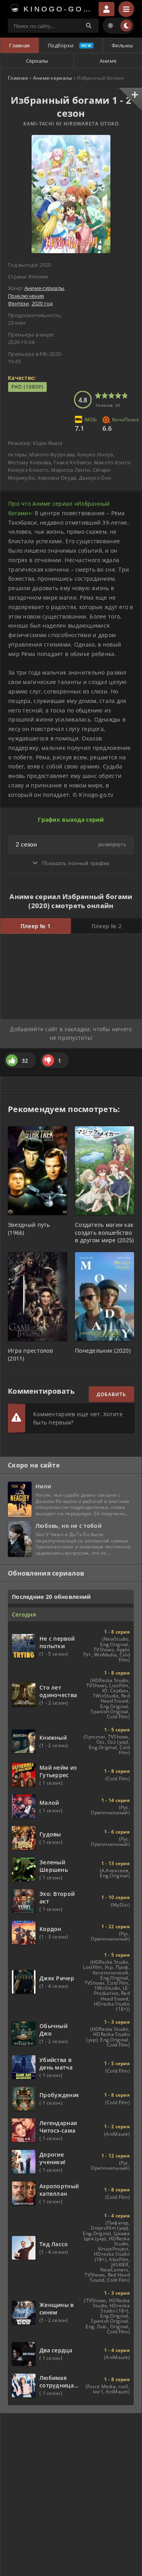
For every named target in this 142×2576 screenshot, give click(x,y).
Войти (106, 9)
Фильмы (122, 45)
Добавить (111, 1394)
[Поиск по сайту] (89, 26)
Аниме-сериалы (53, 78)
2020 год (42, 303)
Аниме (108, 61)
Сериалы (37, 61)
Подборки (61, 45)
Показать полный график (75, 863)
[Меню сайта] (126, 9)
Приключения (26, 296)
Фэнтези (18, 303)
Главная (19, 45)
